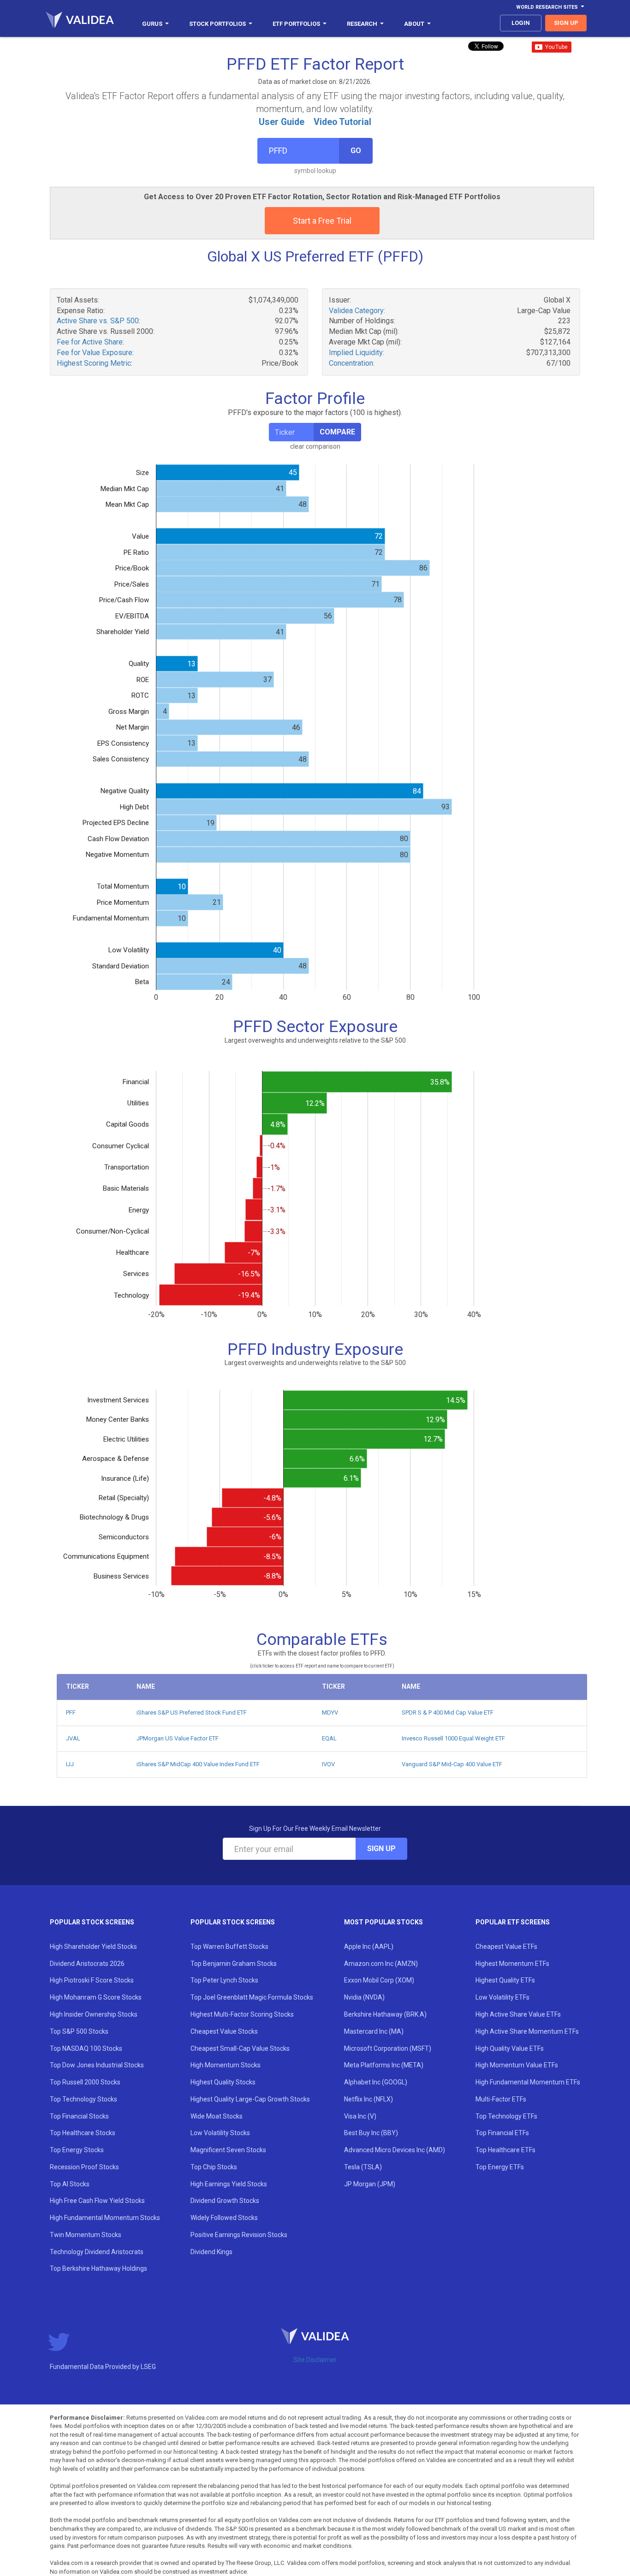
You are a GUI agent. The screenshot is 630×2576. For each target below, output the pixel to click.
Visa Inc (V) (360, 2116)
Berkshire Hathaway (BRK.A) (385, 2014)
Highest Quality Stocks (223, 2082)
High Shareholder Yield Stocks (93, 1947)
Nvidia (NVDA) (364, 1997)
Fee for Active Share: (90, 342)
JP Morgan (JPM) (370, 2184)
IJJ (70, 1764)
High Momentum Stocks (226, 2065)
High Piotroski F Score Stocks (92, 1980)
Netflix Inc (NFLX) (368, 2099)
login (521, 23)
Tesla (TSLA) (363, 2167)
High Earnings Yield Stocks (229, 2184)
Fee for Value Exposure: (95, 353)
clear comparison (315, 446)
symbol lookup (315, 171)
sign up (566, 23)
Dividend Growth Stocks (225, 2201)
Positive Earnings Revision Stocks (239, 2235)
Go (356, 151)
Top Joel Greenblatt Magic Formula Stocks (252, 1997)
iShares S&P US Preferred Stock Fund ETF (192, 1712)
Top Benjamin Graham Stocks (234, 1964)
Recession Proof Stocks (84, 2167)
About (414, 24)
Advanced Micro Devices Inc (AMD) (395, 2150)
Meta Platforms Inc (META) (384, 2065)
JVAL (73, 1738)
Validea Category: (357, 311)
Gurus (152, 24)
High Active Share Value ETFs (518, 2014)
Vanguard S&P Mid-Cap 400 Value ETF (452, 1764)
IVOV (328, 1764)
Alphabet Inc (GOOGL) (376, 2082)
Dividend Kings (211, 2252)
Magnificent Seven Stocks (228, 2150)
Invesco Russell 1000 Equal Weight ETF (453, 1738)
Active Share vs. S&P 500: (98, 321)
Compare (337, 432)
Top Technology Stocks (83, 2099)
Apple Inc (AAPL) (369, 1947)
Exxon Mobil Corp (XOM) (379, 1980)
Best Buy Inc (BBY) (371, 2133)
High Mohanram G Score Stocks (96, 1997)
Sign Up (381, 1849)
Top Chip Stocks (214, 2167)
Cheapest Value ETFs (506, 1947)
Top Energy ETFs (500, 2167)
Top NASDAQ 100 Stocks (86, 2048)
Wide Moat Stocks (217, 2116)
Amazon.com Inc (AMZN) (381, 1964)
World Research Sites (547, 7)
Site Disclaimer (315, 2360)
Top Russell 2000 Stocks (85, 2082)
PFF (71, 1712)
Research (362, 24)
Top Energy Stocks (77, 2150)
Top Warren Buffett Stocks (229, 1947)
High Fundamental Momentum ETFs (528, 2082)
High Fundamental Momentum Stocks (105, 2218)
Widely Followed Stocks (224, 2218)
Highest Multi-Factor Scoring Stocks (242, 2014)
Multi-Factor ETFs (501, 2099)
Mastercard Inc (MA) (374, 2031)
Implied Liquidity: (357, 353)
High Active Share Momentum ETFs (527, 2031)
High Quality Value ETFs (510, 2048)
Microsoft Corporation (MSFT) (388, 2048)
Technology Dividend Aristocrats (97, 2252)
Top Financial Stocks (79, 2116)
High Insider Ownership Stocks (94, 2014)
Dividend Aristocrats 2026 (87, 1964)
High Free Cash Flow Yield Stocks (97, 2201)
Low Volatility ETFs (502, 1997)
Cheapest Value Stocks (224, 2031)
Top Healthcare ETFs (505, 2150)
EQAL (329, 1738)
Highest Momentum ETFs (512, 1964)
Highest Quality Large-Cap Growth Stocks (250, 2099)
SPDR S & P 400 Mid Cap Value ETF (448, 1712)
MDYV (330, 1712)
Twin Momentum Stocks (86, 2235)
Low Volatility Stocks (220, 2133)
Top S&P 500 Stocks (79, 2031)
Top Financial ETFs (502, 2133)
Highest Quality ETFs (505, 1980)
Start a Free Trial (322, 221)
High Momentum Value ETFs (517, 2065)
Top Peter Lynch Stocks (224, 1980)
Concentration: (352, 363)
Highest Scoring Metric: (95, 363)
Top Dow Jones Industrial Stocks (97, 2065)
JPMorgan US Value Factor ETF (178, 1738)
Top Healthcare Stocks (83, 2133)
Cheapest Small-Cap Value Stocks (240, 2048)
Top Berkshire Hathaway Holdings (98, 2268)
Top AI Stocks (70, 2184)
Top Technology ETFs (506, 2116)
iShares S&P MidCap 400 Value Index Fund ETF (198, 1764)
